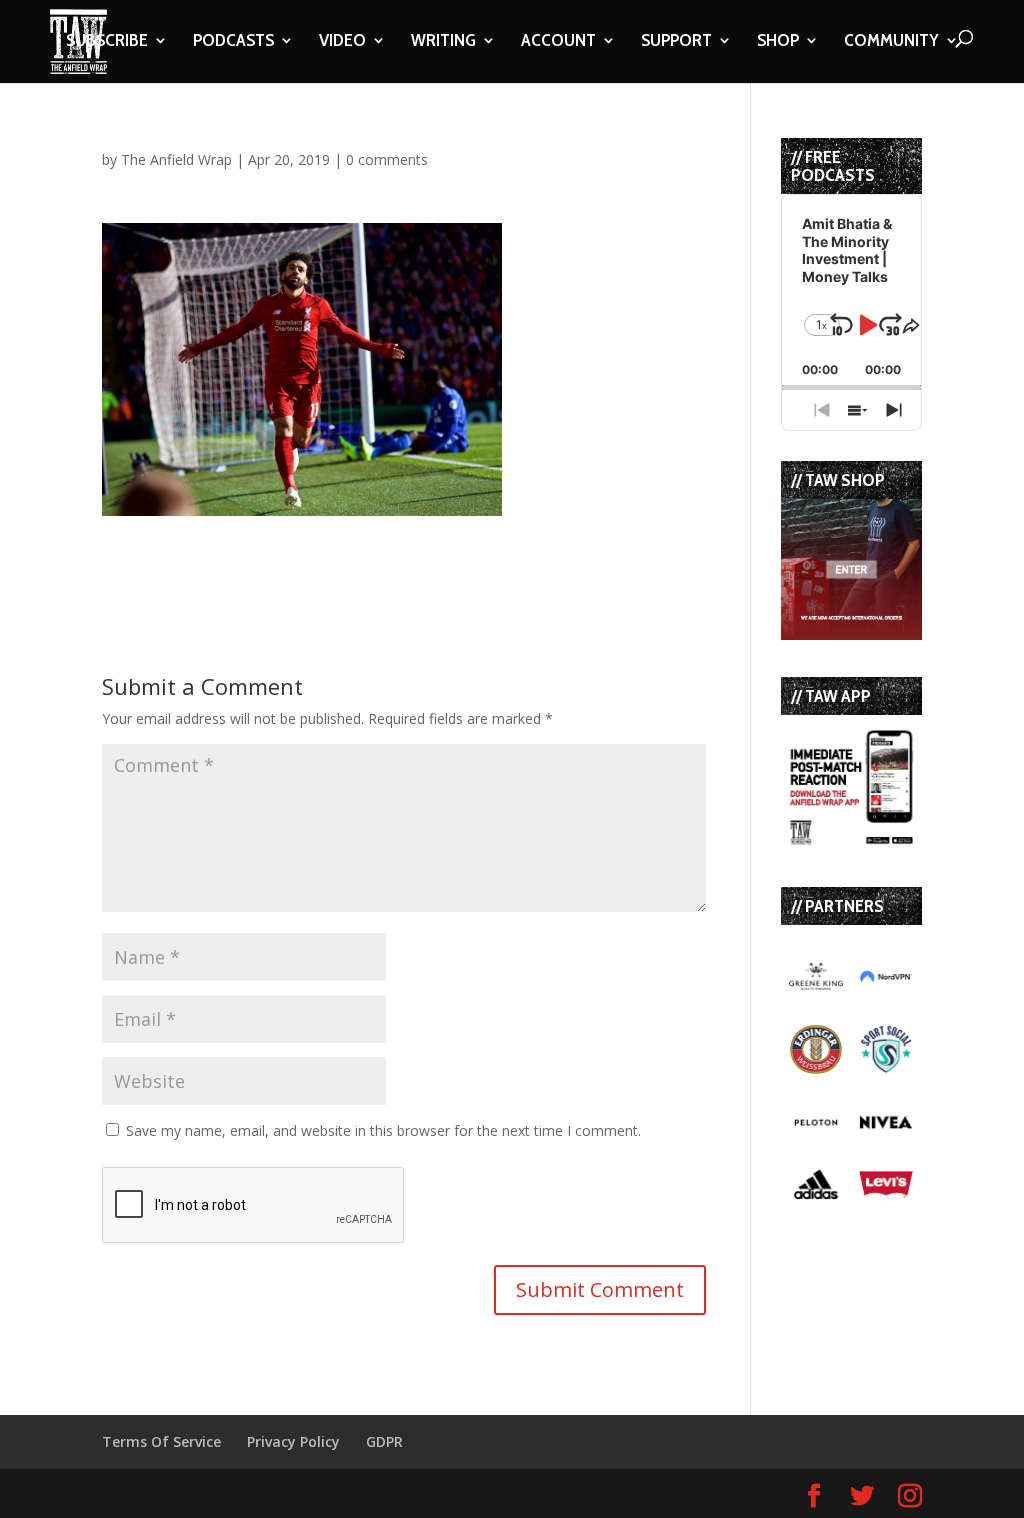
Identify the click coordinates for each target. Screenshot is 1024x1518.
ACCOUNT (558, 42)
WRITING (443, 42)
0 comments (387, 159)
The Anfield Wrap (176, 159)
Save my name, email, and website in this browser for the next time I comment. (383, 1130)
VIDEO (342, 42)
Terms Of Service (161, 1441)
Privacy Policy (293, 1441)
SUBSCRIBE (107, 42)
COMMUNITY (891, 42)
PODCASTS (233, 42)
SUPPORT (676, 42)
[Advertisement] (336, 546)
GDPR (384, 1441)
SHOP (778, 42)
